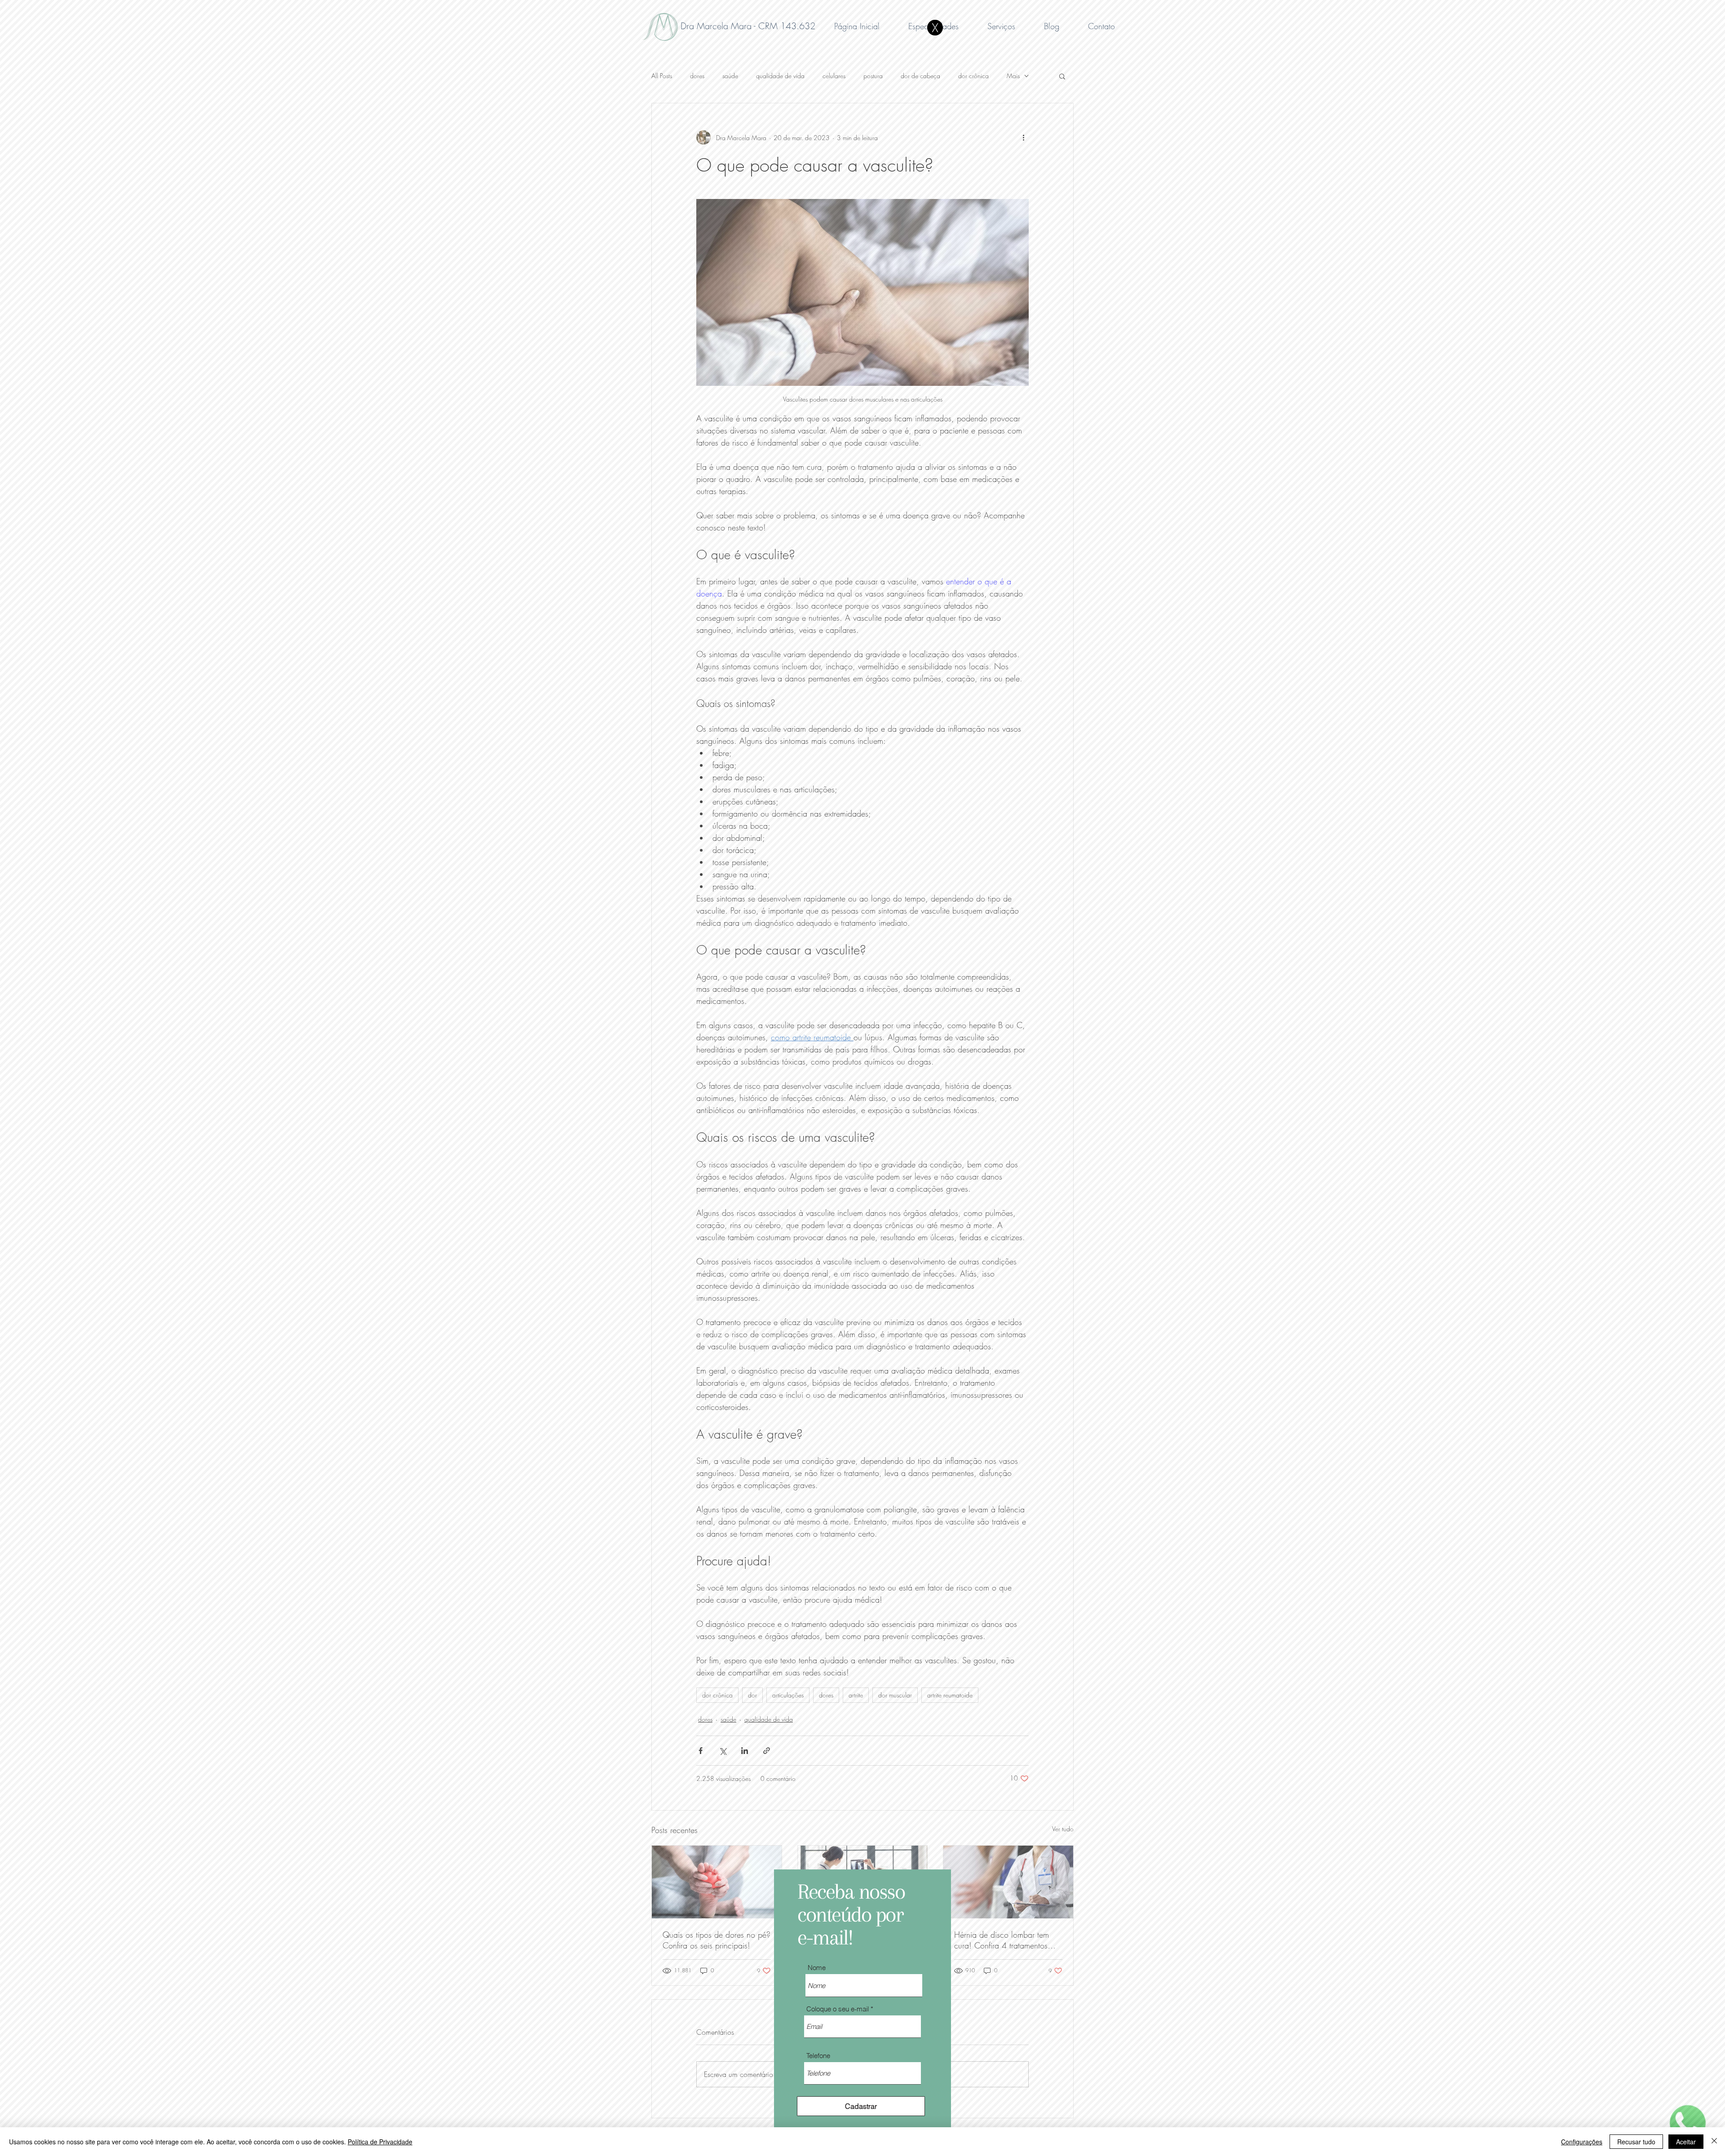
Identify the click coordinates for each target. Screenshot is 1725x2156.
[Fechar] (1714, 2142)
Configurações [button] (1582, 2142)
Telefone (818, 2056)
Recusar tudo (1636, 2142)
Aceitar (1686, 2142)
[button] (935, 28)
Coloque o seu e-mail (838, 2009)
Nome (817, 1968)
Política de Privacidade (380, 2142)
